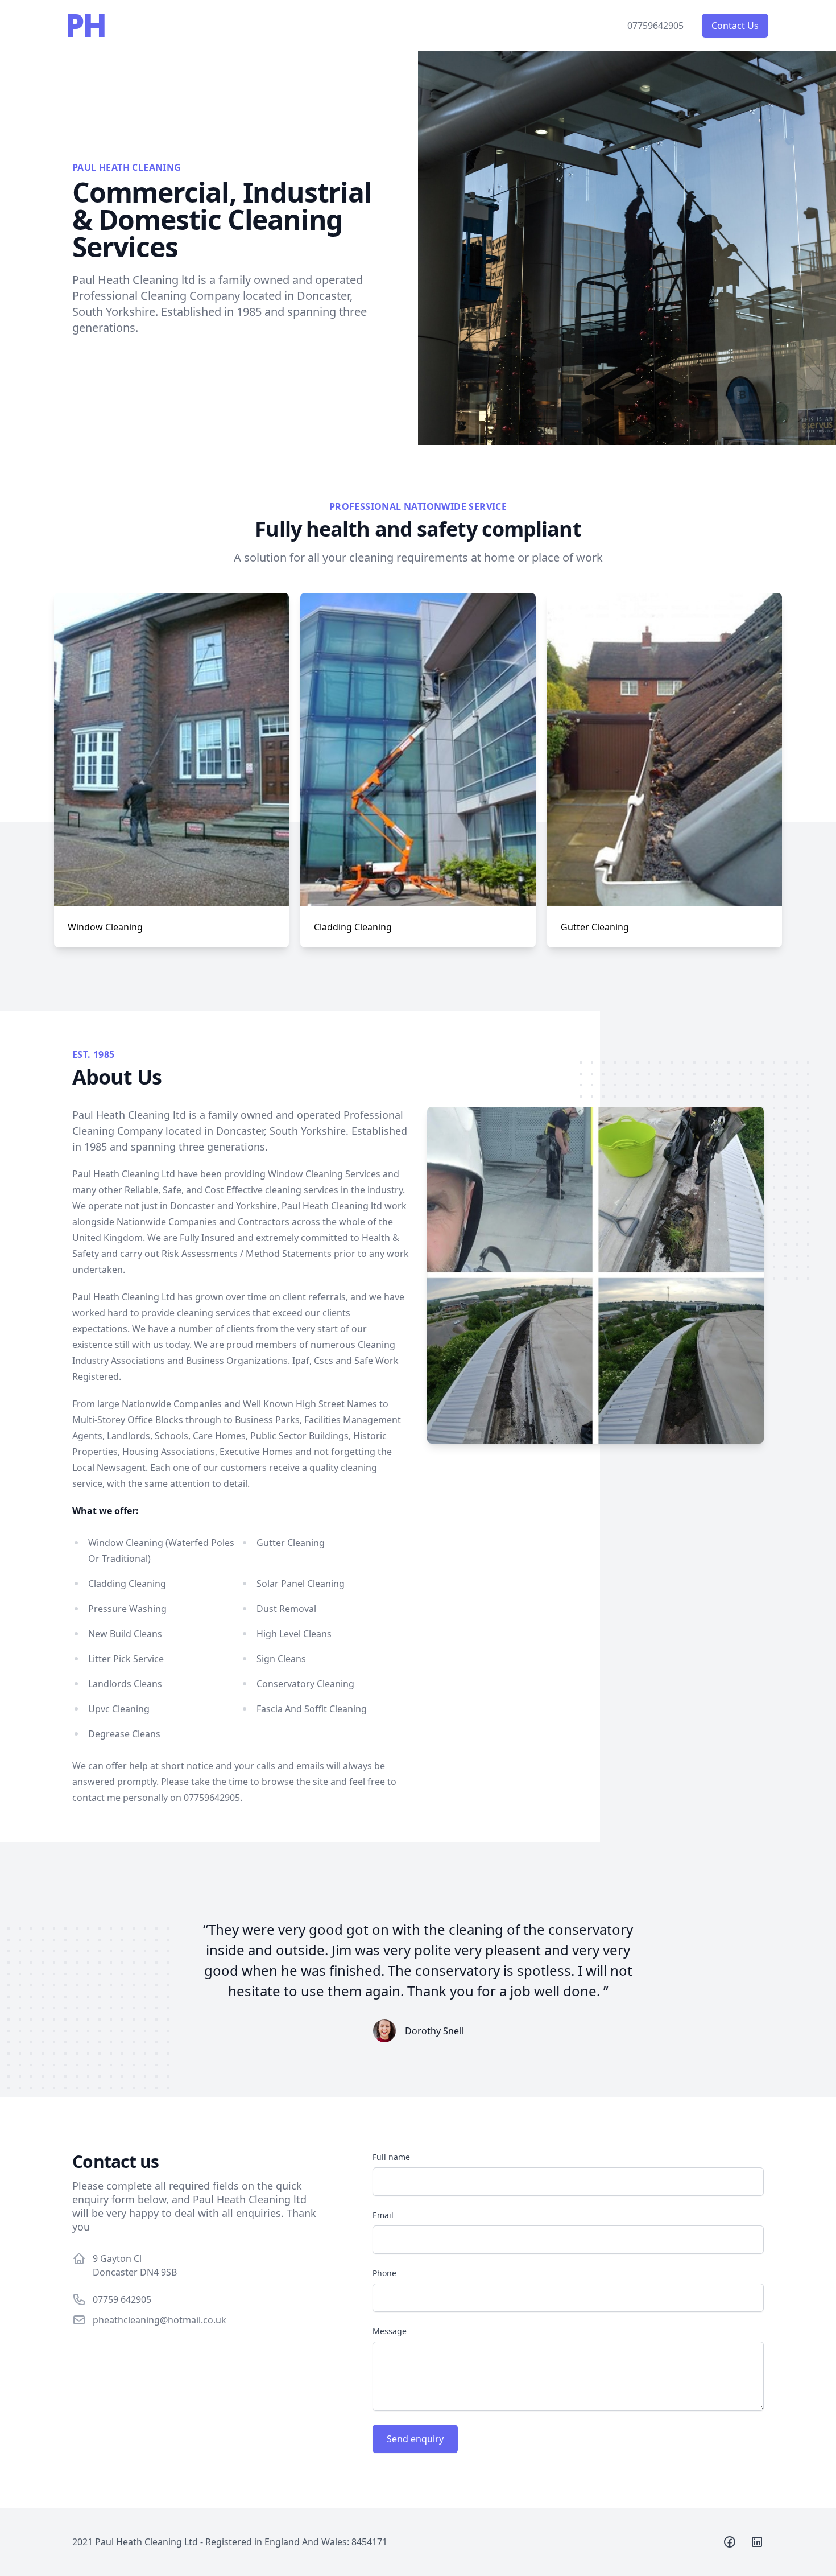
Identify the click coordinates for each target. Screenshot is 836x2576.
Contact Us (735, 26)
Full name (391, 2157)
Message (390, 2331)
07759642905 (655, 26)
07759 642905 (122, 2299)
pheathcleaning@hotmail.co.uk (160, 2320)
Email (383, 2215)
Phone (384, 2273)
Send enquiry (415, 2439)
